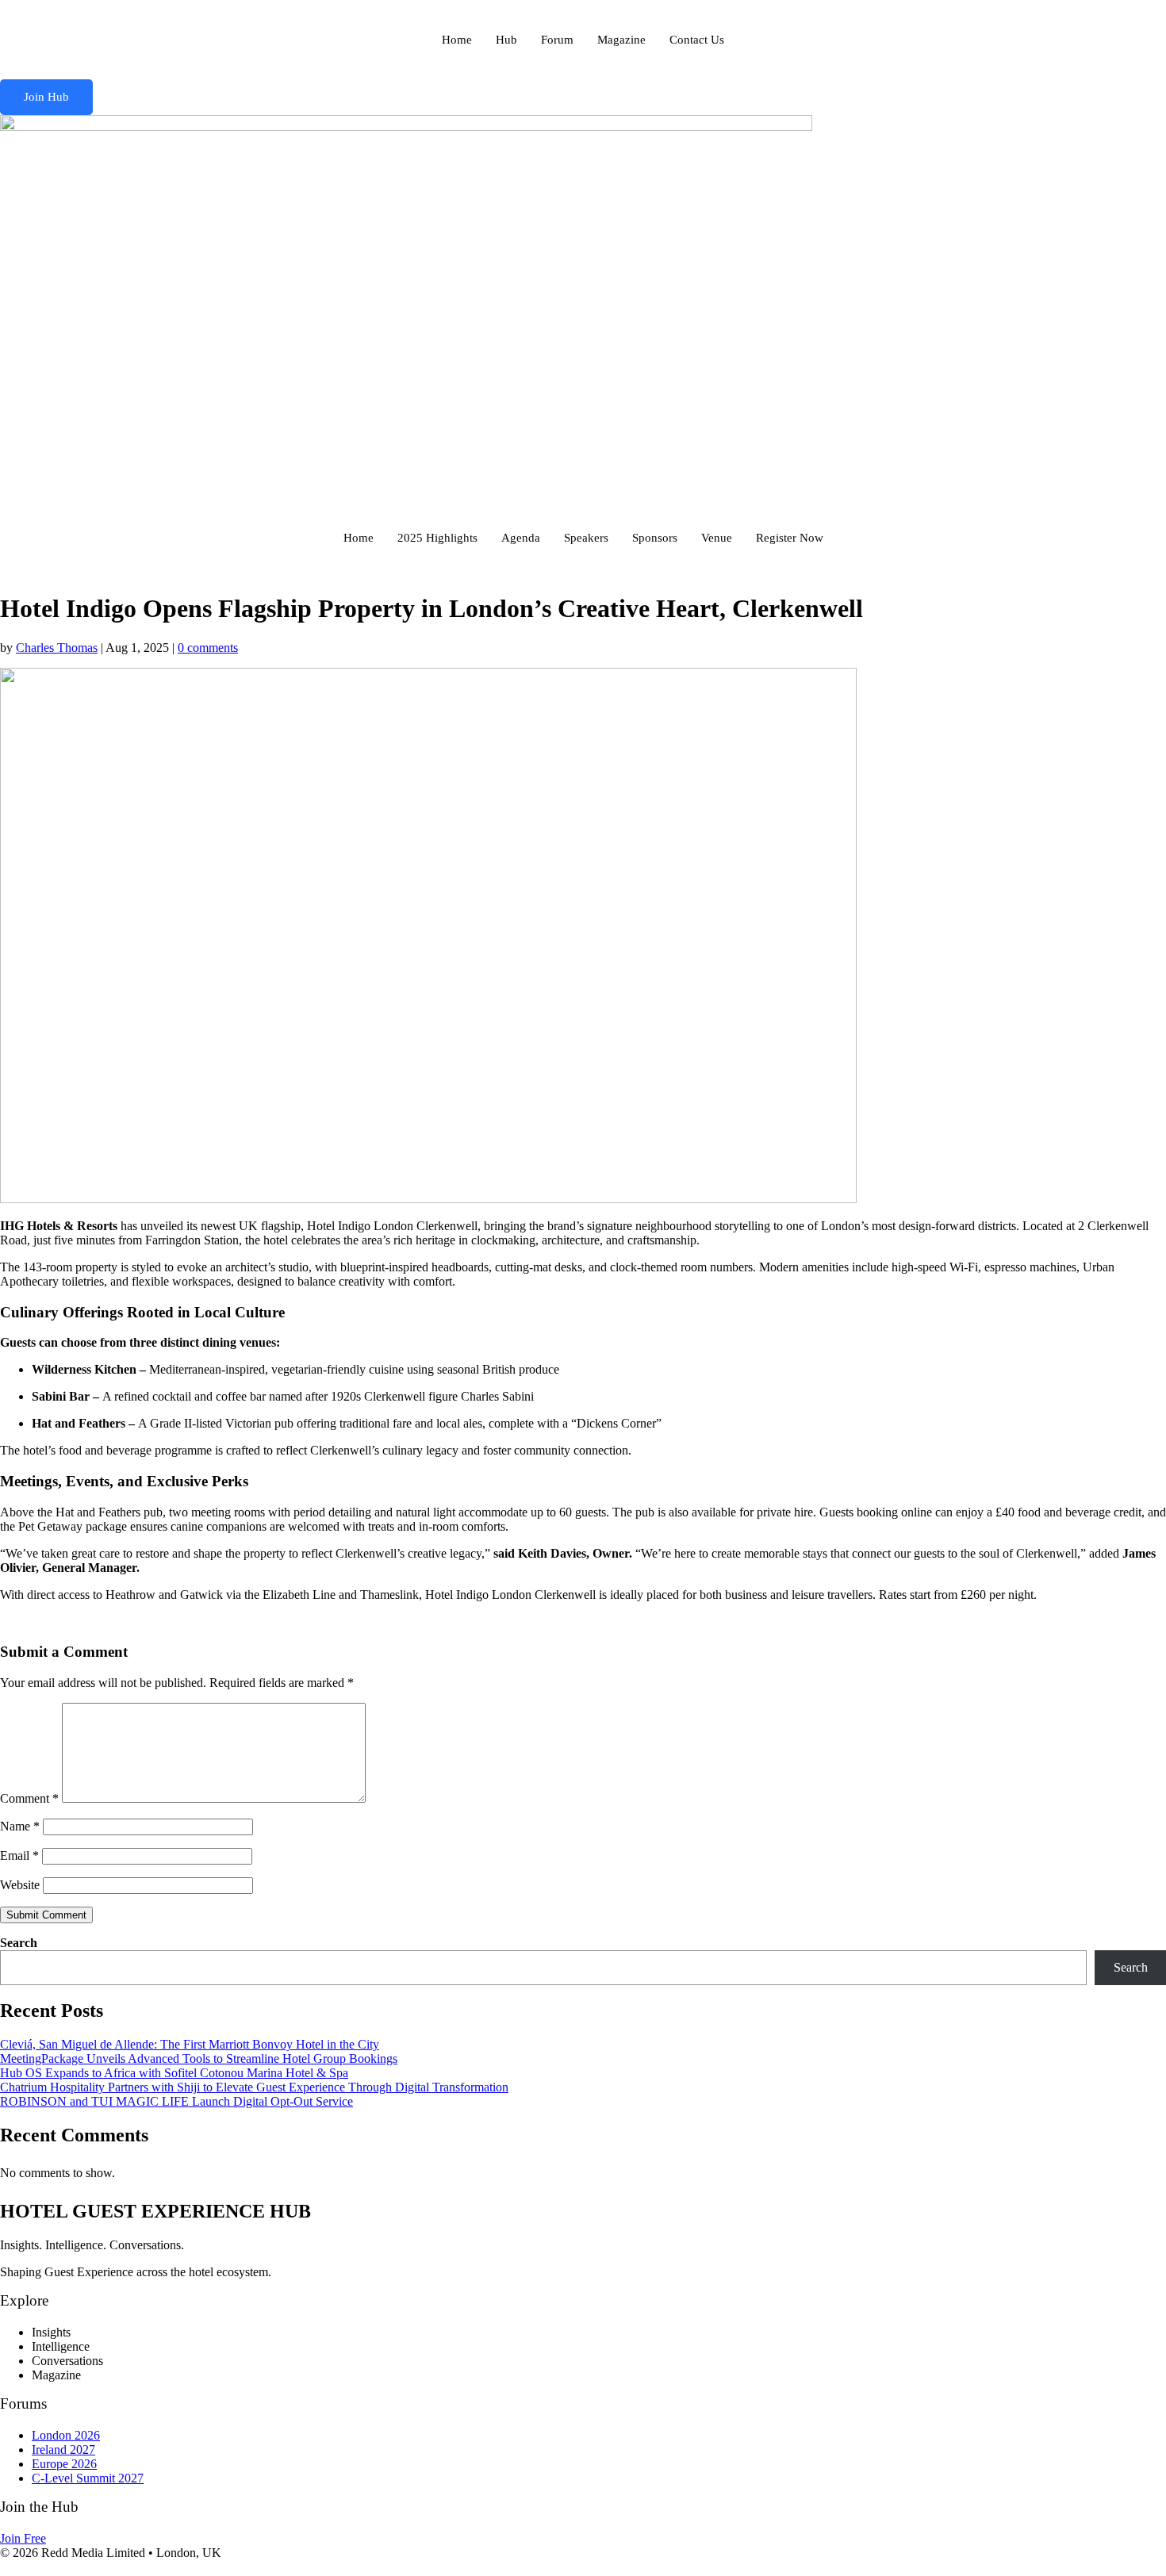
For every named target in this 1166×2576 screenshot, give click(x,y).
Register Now (790, 538)
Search (19, 1943)
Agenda (521, 538)
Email (19, 1855)
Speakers (586, 538)
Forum (557, 40)
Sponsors (655, 538)
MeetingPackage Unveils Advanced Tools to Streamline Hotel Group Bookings (199, 2058)
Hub (506, 40)
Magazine (621, 40)
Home (457, 40)
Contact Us (697, 40)
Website (20, 1885)
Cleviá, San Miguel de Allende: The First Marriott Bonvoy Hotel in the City (190, 2044)
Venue (717, 538)
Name (20, 1826)
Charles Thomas (57, 648)
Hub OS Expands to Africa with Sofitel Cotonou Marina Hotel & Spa (174, 2073)
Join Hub (46, 97)
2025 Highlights (437, 538)
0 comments (208, 648)
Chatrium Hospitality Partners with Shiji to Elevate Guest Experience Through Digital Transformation (254, 2087)
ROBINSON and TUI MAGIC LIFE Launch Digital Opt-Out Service (176, 2101)
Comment (29, 1798)
